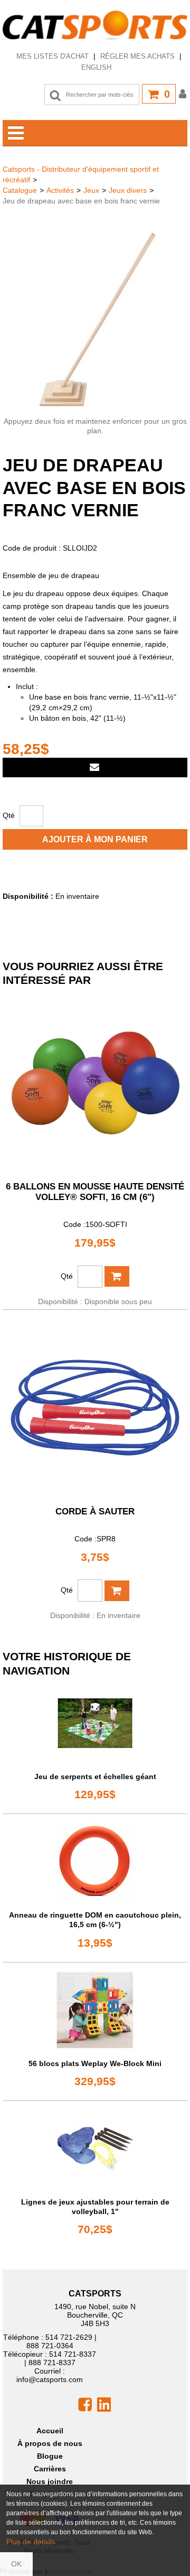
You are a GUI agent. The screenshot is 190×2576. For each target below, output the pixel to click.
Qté (9, 815)
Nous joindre (50, 2481)
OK (16, 2564)
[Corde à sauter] (95, 1408)
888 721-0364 (50, 2346)
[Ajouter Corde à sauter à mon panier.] (117, 1591)
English (96, 67)
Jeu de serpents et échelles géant (95, 1777)
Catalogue (20, 190)
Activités (60, 190)
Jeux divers (128, 190)
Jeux (91, 190)
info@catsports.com (50, 2379)
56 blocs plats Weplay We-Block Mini (95, 2063)
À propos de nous (50, 2443)
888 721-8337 (52, 2363)
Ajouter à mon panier (95, 839)
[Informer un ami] (95, 768)
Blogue (50, 2456)
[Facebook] (85, 2404)
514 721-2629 (69, 2337)
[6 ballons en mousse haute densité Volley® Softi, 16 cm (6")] (95, 1083)
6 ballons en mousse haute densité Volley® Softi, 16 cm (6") (95, 1192)
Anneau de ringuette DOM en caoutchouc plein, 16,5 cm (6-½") (95, 1920)
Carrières (50, 2469)
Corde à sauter (95, 1512)
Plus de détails (31, 2542)
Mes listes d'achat (53, 56)
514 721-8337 (73, 2354)
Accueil (50, 2431)
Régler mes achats (137, 56)
